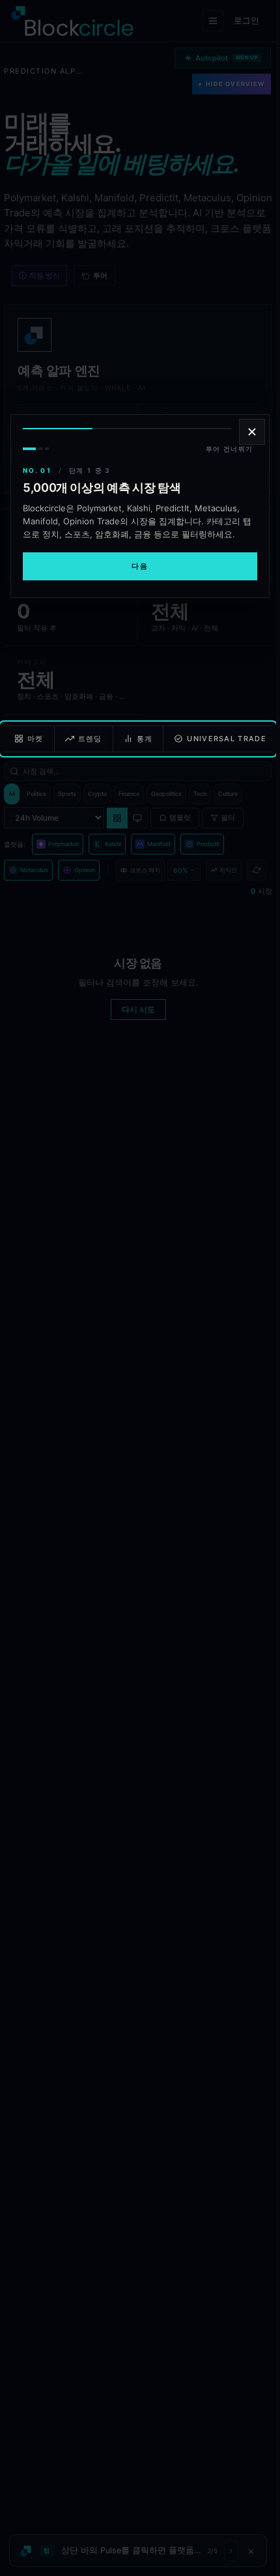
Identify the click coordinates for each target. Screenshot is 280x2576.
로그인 (246, 20)
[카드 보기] (138, 818)
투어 (100, 276)
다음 (140, 566)
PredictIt (208, 844)
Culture (228, 794)
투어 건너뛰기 (230, 449)
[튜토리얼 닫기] (252, 432)
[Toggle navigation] (213, 21)
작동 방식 (45, 276)
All (12, 794)
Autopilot (227, 58)
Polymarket (63, 844)
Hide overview (231, 84)
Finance (129, 794)
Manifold (159, 844)
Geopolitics (166, 794)
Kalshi (113, 844)
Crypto (97, 794)
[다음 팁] (231, 2551)
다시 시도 (138, 1009)
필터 (228, 817)
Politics (36, 794)
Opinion (85, 870)
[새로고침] (257, 870)
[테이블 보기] (117, 818)
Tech (200, 794)
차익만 (228, 870)
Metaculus (34, 870)
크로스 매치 (145, 870)
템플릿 (180, 817)
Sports (67, 794)
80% (180, 870)
